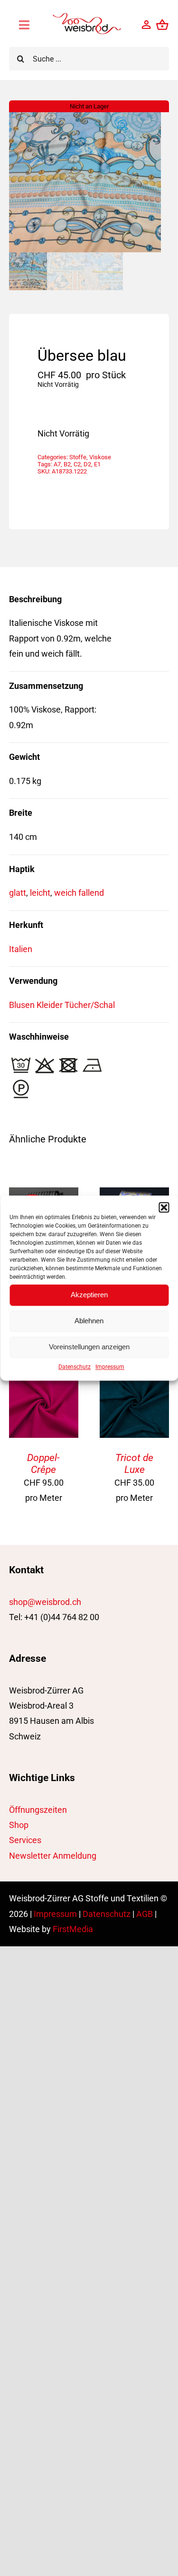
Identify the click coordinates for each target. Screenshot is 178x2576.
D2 (87, 464)
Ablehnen (89, 1321)
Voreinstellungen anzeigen (89, 1347)
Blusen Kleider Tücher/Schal (62, 1005)
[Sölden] (44, 1195)
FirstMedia (73, 1929)
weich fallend (79, 893)
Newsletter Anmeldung (53, 1856)
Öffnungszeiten (38, 1810)
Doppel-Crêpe (43, 1463)
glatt (18, 893)
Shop (19, 1825)
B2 (67, 464)
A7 (57, 464)
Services (25, 1840)
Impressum (110, 1367)
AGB (145, 1914)
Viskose (100, 457)
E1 (97, 464)
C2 (77, 464)
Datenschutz (75, 1367)
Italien (21, 949)
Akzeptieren (89, 1295)
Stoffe (78, 457)
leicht (40, 893)
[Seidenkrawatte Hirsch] (134, 1195)
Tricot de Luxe (134, 1463)
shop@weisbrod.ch (45, 1602)
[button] (164, 1207)
